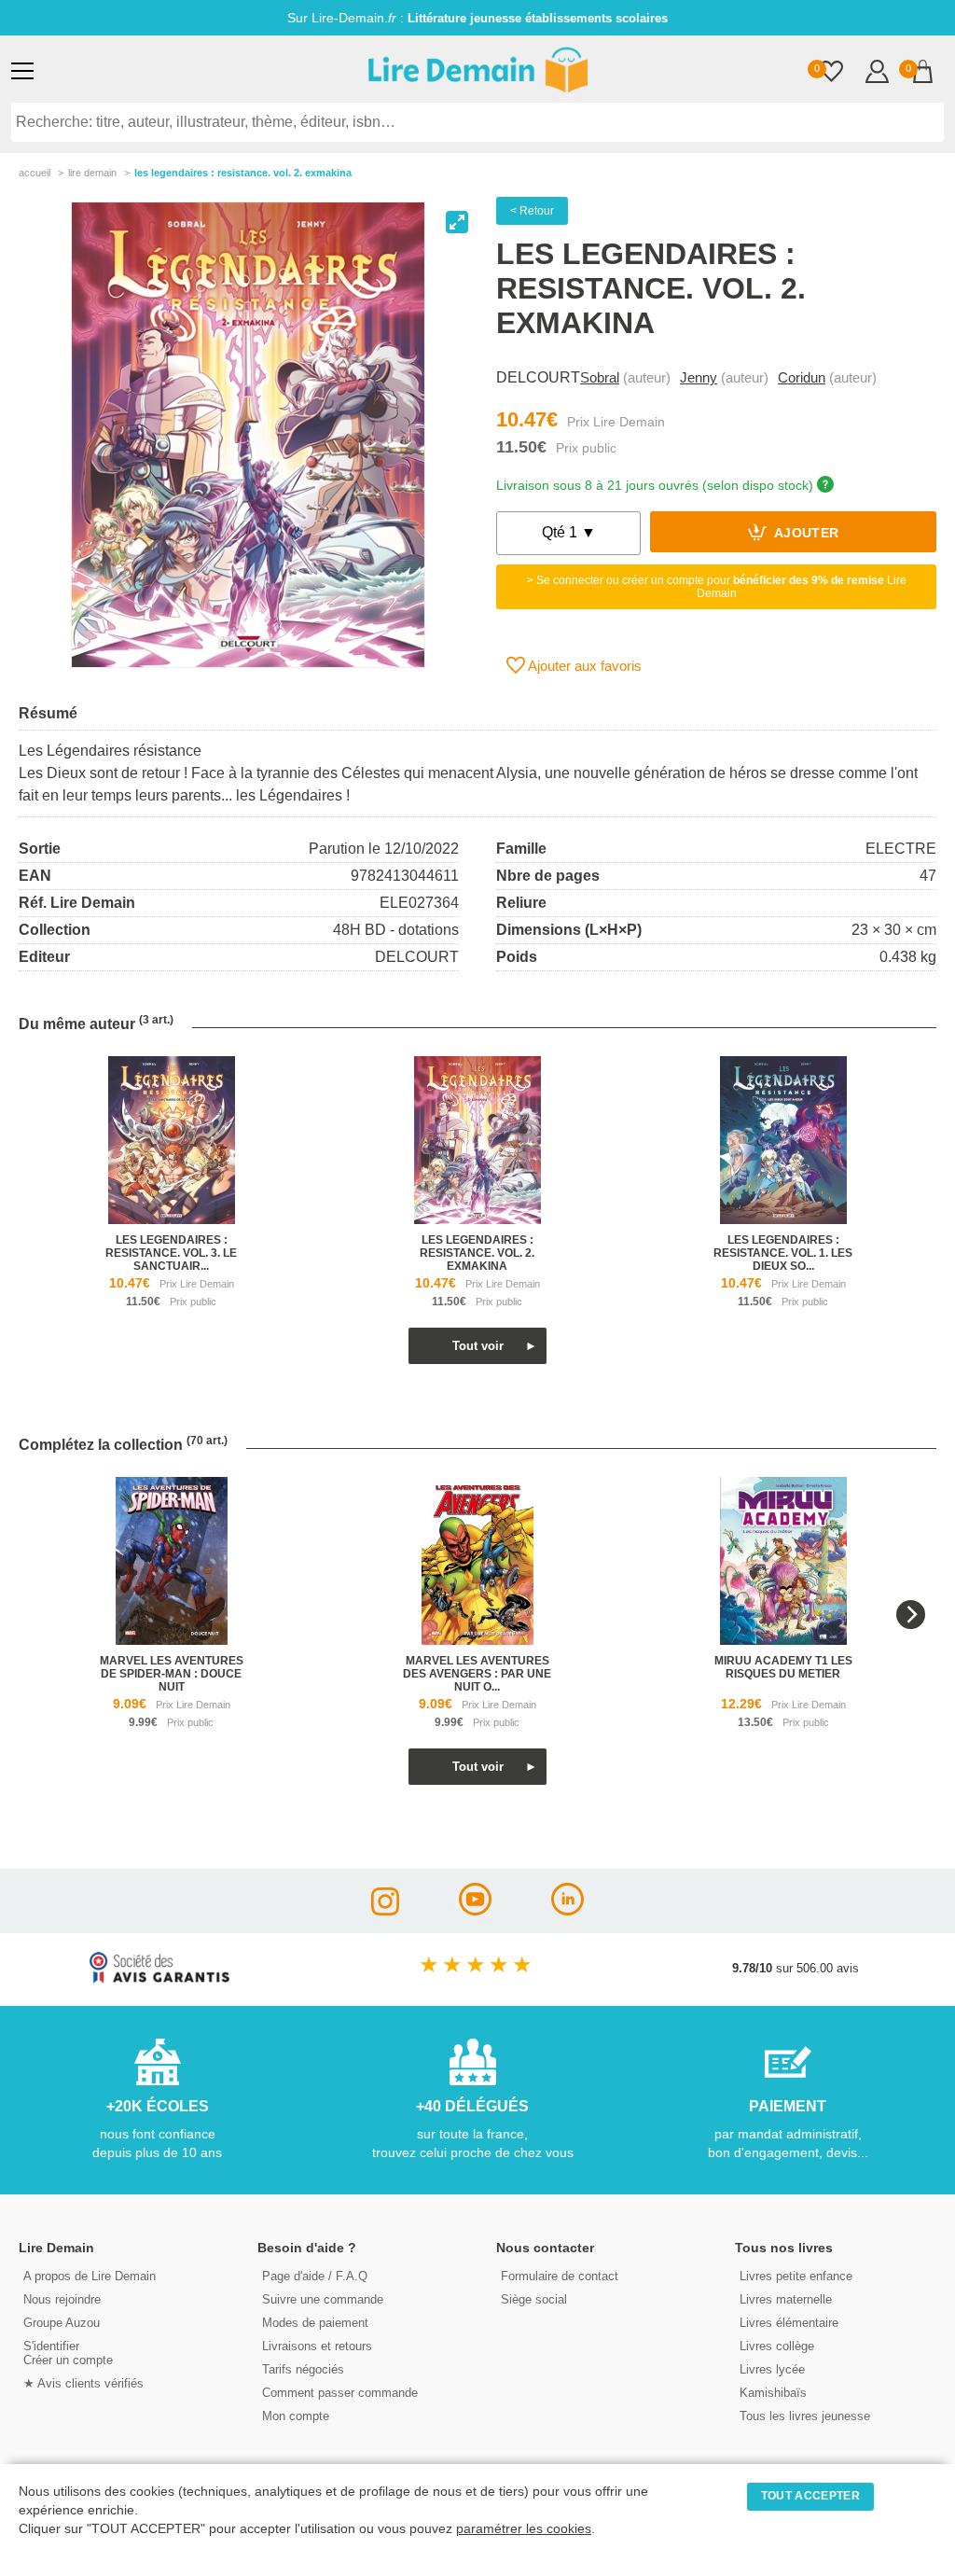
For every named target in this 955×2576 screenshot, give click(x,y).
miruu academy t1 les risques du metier (783, 1667)
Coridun (802, 377)
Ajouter (805, 534)
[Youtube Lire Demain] (475, 1910)
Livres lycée (772, 2369)
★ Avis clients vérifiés (83, 2383)
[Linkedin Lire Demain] (567, 1910)
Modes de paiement (315, 2323)
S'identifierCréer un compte (68, 2353)
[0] (831, 73)
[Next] (911, 1615)
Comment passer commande (340, 2393)
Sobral (600, 377)
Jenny (699, 377)
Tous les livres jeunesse (805, 2416)
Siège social (534, 2299)
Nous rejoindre (62, 2299)
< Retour (532, 211)
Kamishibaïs (773, 2393)
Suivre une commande (323, 2299)
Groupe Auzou (62, 2323)
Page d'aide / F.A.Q (315, 2276)
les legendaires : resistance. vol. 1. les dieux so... (783, 1253)
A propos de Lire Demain (90, 2276)
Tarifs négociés (303, 2369)
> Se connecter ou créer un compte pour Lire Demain (717, 587)
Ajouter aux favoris (583, 666)
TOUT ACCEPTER (810, 2496)
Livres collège (777, 2346)
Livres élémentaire (789, 2323)
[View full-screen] (457, 222)
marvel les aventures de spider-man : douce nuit (172, 1674)
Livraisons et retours (317, 2346)
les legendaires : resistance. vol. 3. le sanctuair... (171, 1253)
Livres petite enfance (796, 2276)
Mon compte (296, 2416)
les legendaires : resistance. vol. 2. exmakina (477, 1253)
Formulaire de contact (560, 2276)
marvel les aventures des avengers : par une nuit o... (477, 1674)
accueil (35, 173)
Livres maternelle (786, 2299)
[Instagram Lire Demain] (385, 1910)
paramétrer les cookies (524, 2529)
